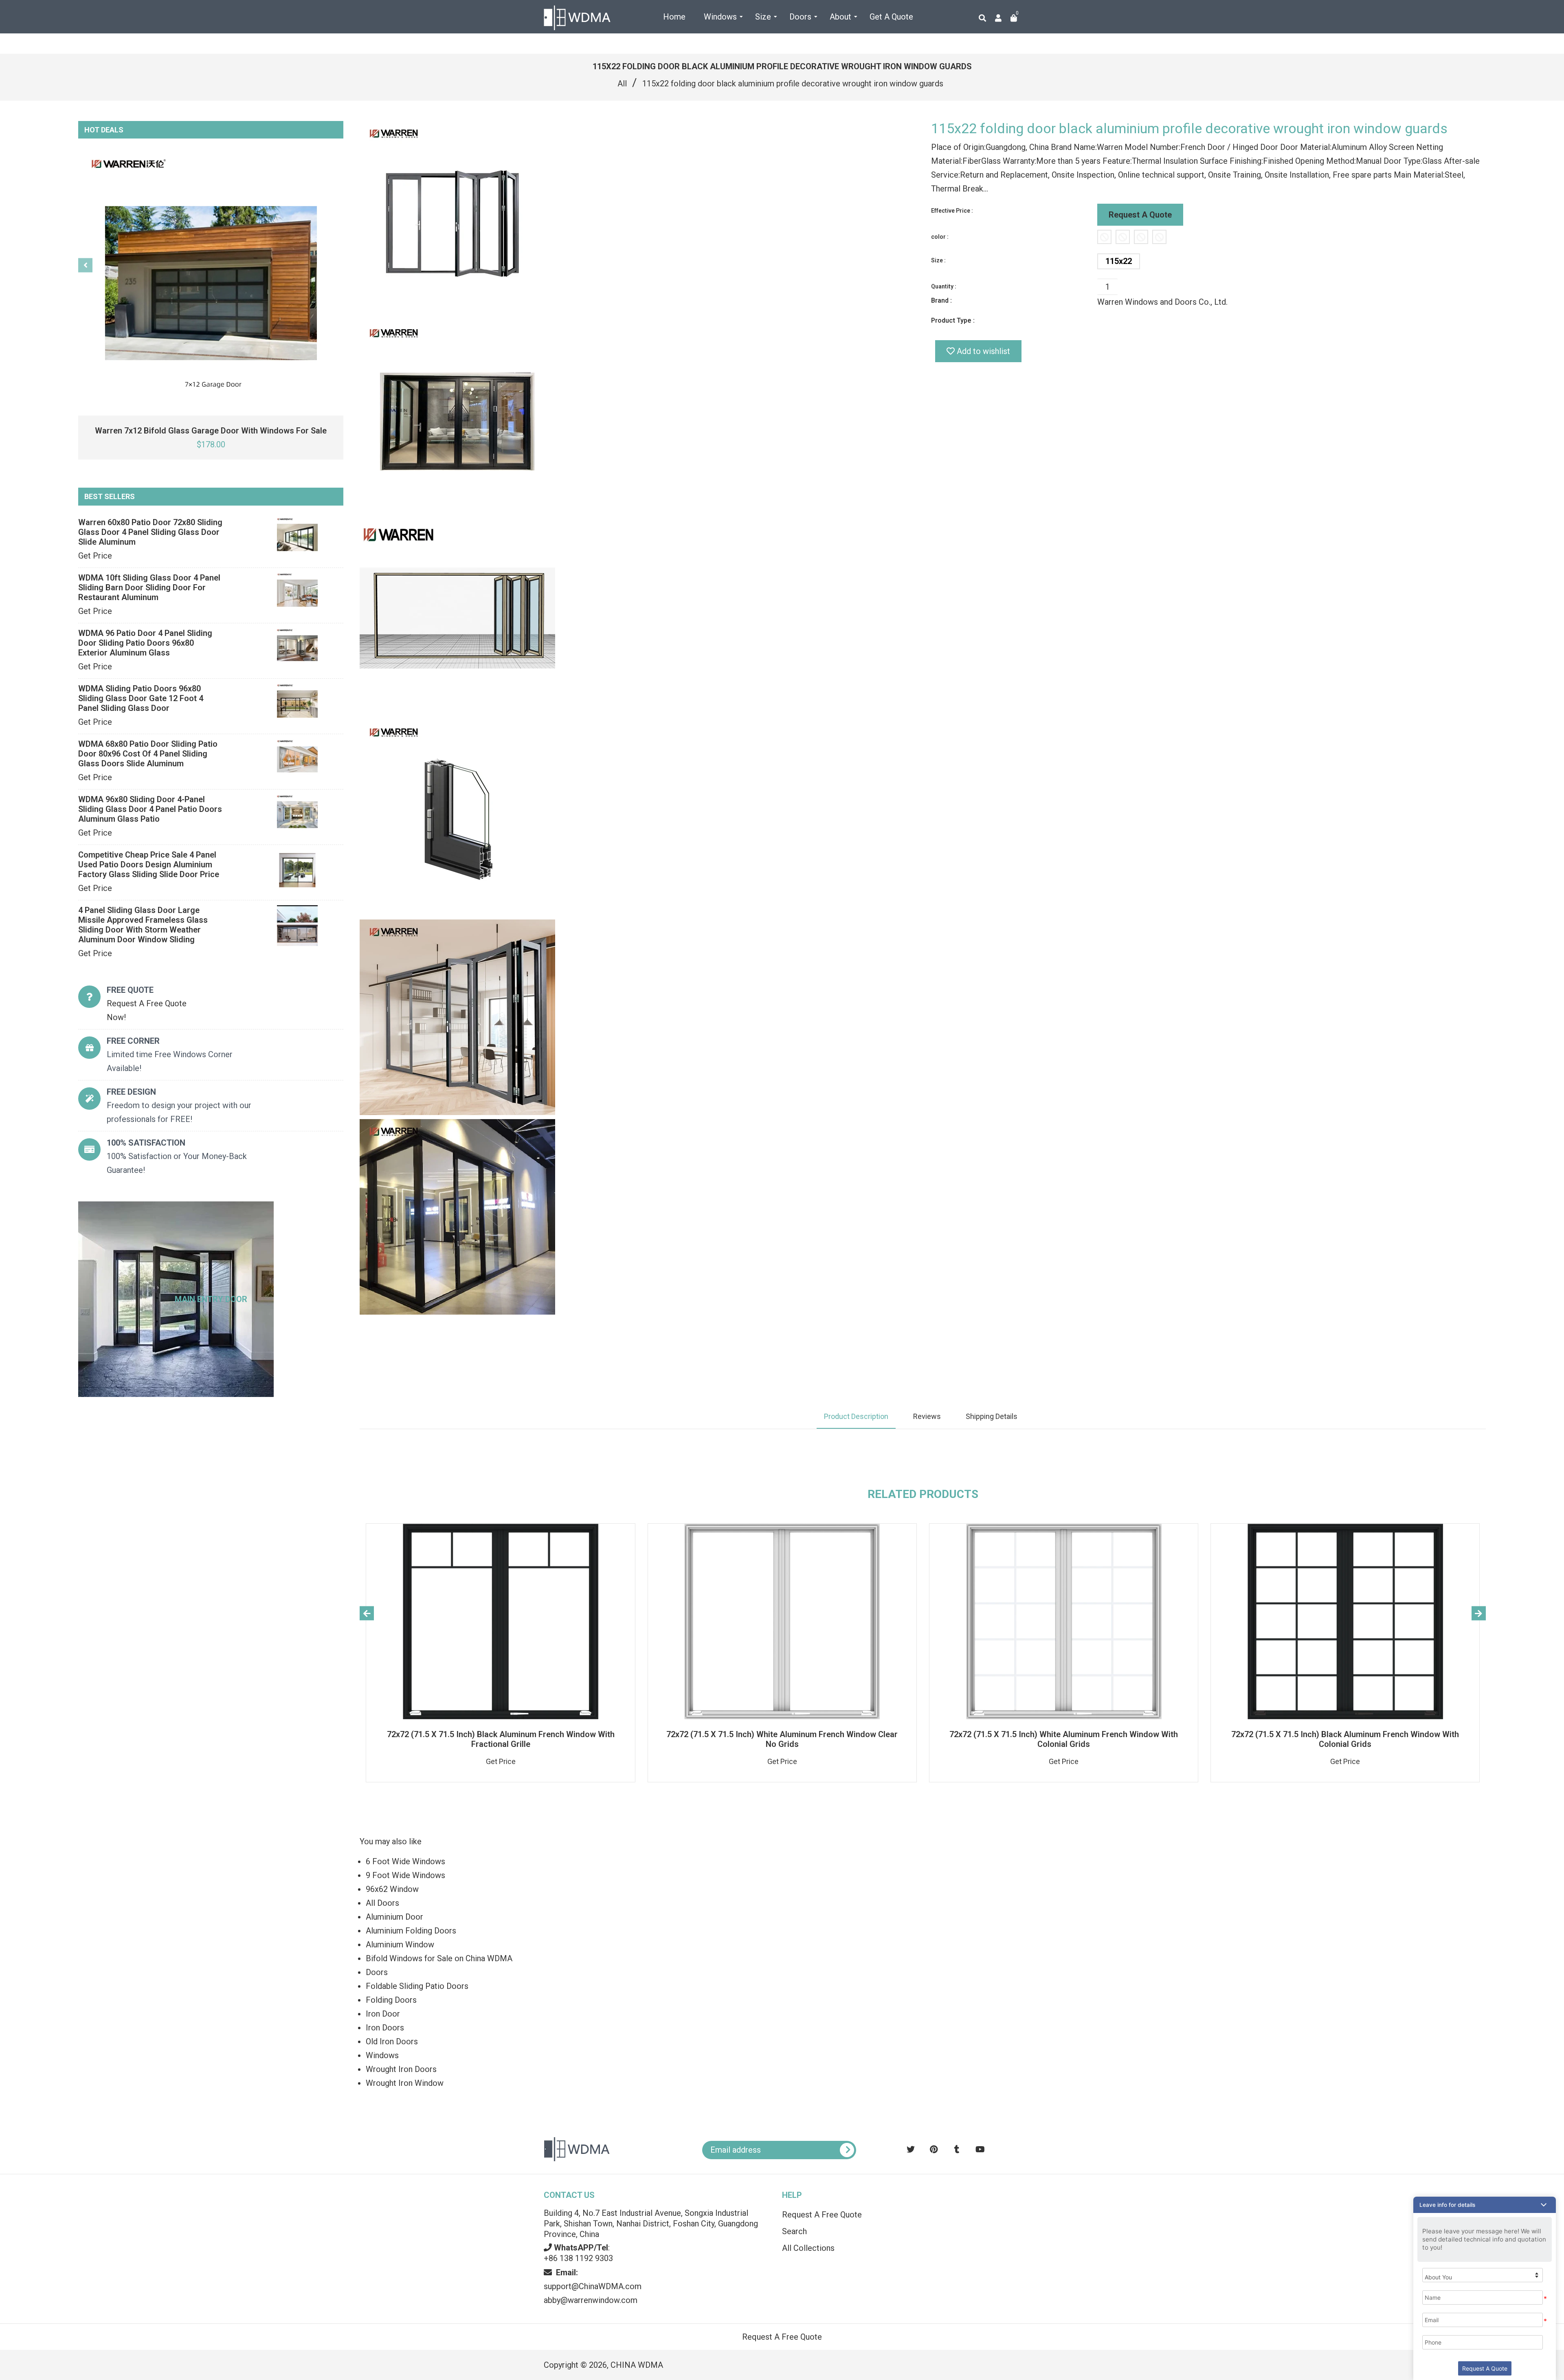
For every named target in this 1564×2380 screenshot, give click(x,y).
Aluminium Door (394, 1917)
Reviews (927, 1416)
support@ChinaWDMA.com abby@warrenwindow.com (593, 2286)
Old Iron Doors (392, 2041)
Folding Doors (391, 2000)
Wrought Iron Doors (401, 2069)
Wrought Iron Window (405, 2083)
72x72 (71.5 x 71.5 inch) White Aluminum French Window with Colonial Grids (1064, 1739)
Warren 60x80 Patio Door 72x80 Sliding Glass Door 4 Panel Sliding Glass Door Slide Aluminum (150, 532)
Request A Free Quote (822, 2215)
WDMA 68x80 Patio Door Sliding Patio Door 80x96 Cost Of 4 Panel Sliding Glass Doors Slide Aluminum (148, 754)
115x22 (1119, 261)
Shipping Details (992, 1416)
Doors (377, 1972)
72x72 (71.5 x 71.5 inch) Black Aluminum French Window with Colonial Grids (1345, 1739)
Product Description (856, 1416)
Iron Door (383, 2014)
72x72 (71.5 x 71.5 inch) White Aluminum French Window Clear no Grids (782, 1739)
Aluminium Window (400, 1944)
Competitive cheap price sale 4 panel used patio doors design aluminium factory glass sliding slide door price (149, 864)
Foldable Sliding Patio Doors (417, 1986)
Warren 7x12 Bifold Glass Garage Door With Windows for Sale (211, 431)
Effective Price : (952, 211)
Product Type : (953, 320)
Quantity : (944, 286)
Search (794, 2231)
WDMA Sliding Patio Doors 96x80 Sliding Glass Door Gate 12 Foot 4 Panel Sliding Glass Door (141, 698)
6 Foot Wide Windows (405, 1861)
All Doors (382, 1903)
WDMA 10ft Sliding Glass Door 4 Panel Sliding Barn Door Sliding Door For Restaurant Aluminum (149, 587)
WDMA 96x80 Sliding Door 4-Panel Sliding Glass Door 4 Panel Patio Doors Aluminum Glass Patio (150, 809)
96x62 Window (392, 1889)
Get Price (95, 556)
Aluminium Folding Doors (411, 1931)
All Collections (808, 2248)
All (622, 84)
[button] (1485, 2205)
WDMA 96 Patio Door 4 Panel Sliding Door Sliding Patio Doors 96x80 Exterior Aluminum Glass (145, 643)
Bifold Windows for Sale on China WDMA (439, 1958)
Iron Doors (385, 2028)
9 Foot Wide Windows (405, 1875)
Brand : (941, 300)
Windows (382, 2055)
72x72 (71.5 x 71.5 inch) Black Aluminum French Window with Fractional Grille (501, 1739)
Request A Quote (1140, 215)
